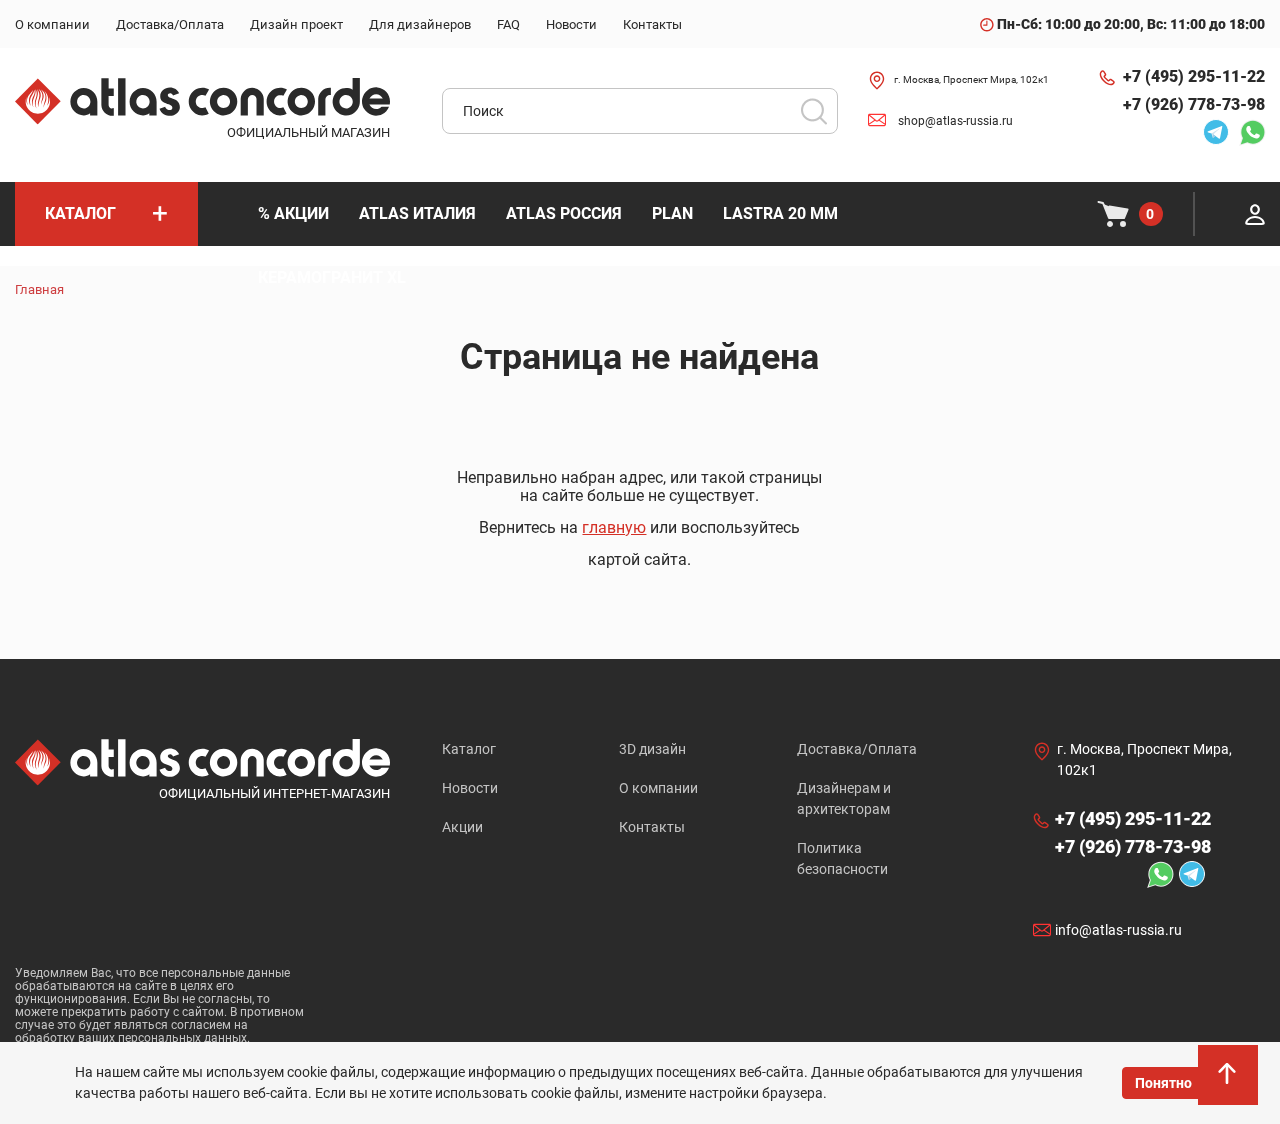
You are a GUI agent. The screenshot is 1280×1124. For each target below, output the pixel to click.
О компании (658, 788)
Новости (470, 788)
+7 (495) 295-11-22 (1194, 76)
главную (614, 527)
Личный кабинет (1255, 214)
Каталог (469, 749)
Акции (462, 827)
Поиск (814, 111)
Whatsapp (1247, 132)
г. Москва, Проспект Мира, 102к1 (971, 79)
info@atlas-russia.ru (1118, 931)
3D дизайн (652, 749)
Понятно (1163, 1083)
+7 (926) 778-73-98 (1194, 104)
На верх (1230, 1084)
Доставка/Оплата (857, 749)
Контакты (652, 827)
